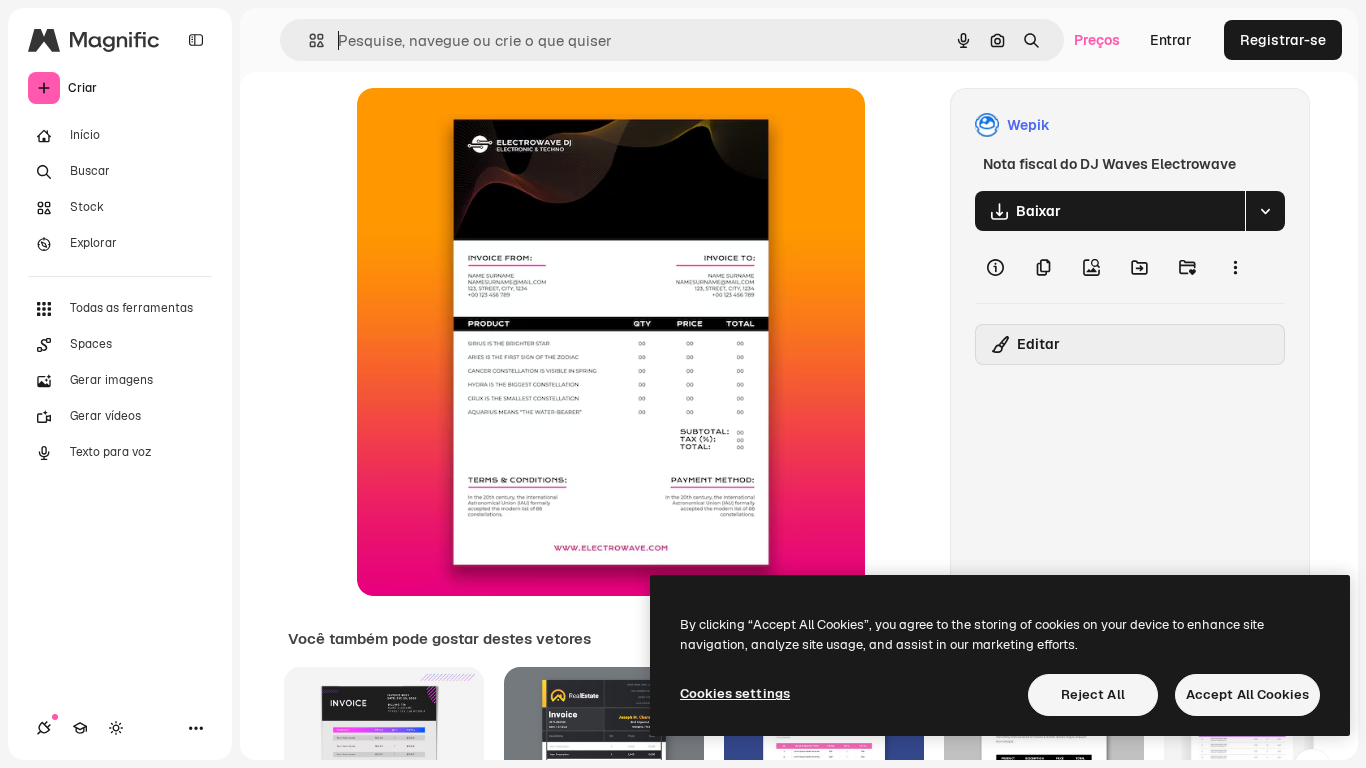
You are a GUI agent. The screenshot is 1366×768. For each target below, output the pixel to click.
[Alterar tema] (116, 728)
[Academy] (80, 728)
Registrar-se (1283, 40)
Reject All (1093, 694)
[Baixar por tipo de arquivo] (1265, 211)
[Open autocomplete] (308, 40)
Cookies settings (735, 693)
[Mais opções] (1235, 267)
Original (485, 125)
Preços (1097, 40)
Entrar (1171, 40)
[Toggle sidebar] (196, 40)
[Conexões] (44, 728)
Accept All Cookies (1247, 694)
